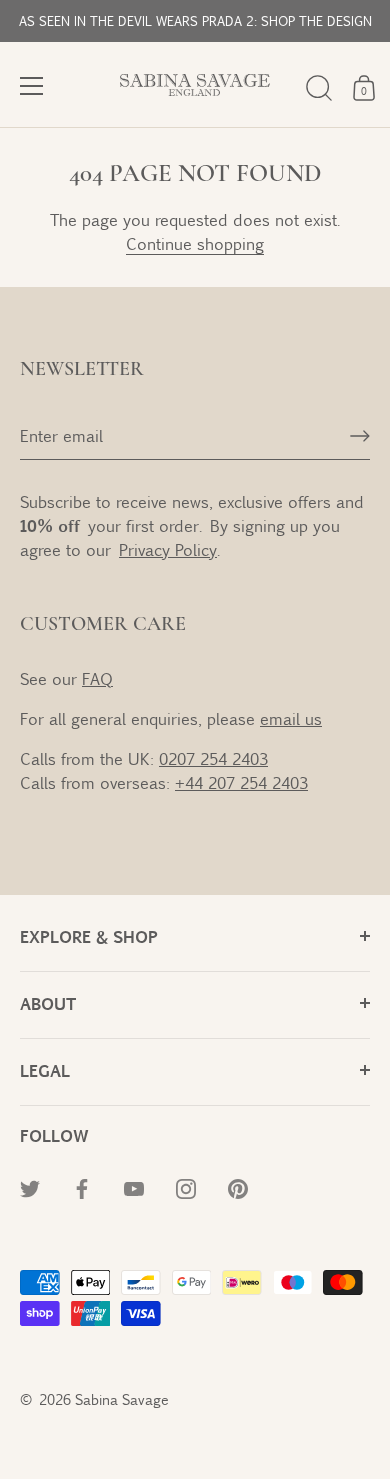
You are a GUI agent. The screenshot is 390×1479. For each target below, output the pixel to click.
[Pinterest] (238, 1187)
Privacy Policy (168, 549)
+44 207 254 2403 (241, 782)
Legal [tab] (45, 1070)
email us (291, 718)
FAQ (97, 678)
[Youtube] (134, 1187)
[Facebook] (82, 1187)
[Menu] (32, 86)
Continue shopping (195, 243)
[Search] (319, 88)
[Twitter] (30, 1187)
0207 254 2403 (213, 758)
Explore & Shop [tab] (89, 936)
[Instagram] (186, 1187)
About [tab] (48, 1003)
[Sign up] (360, 436)
